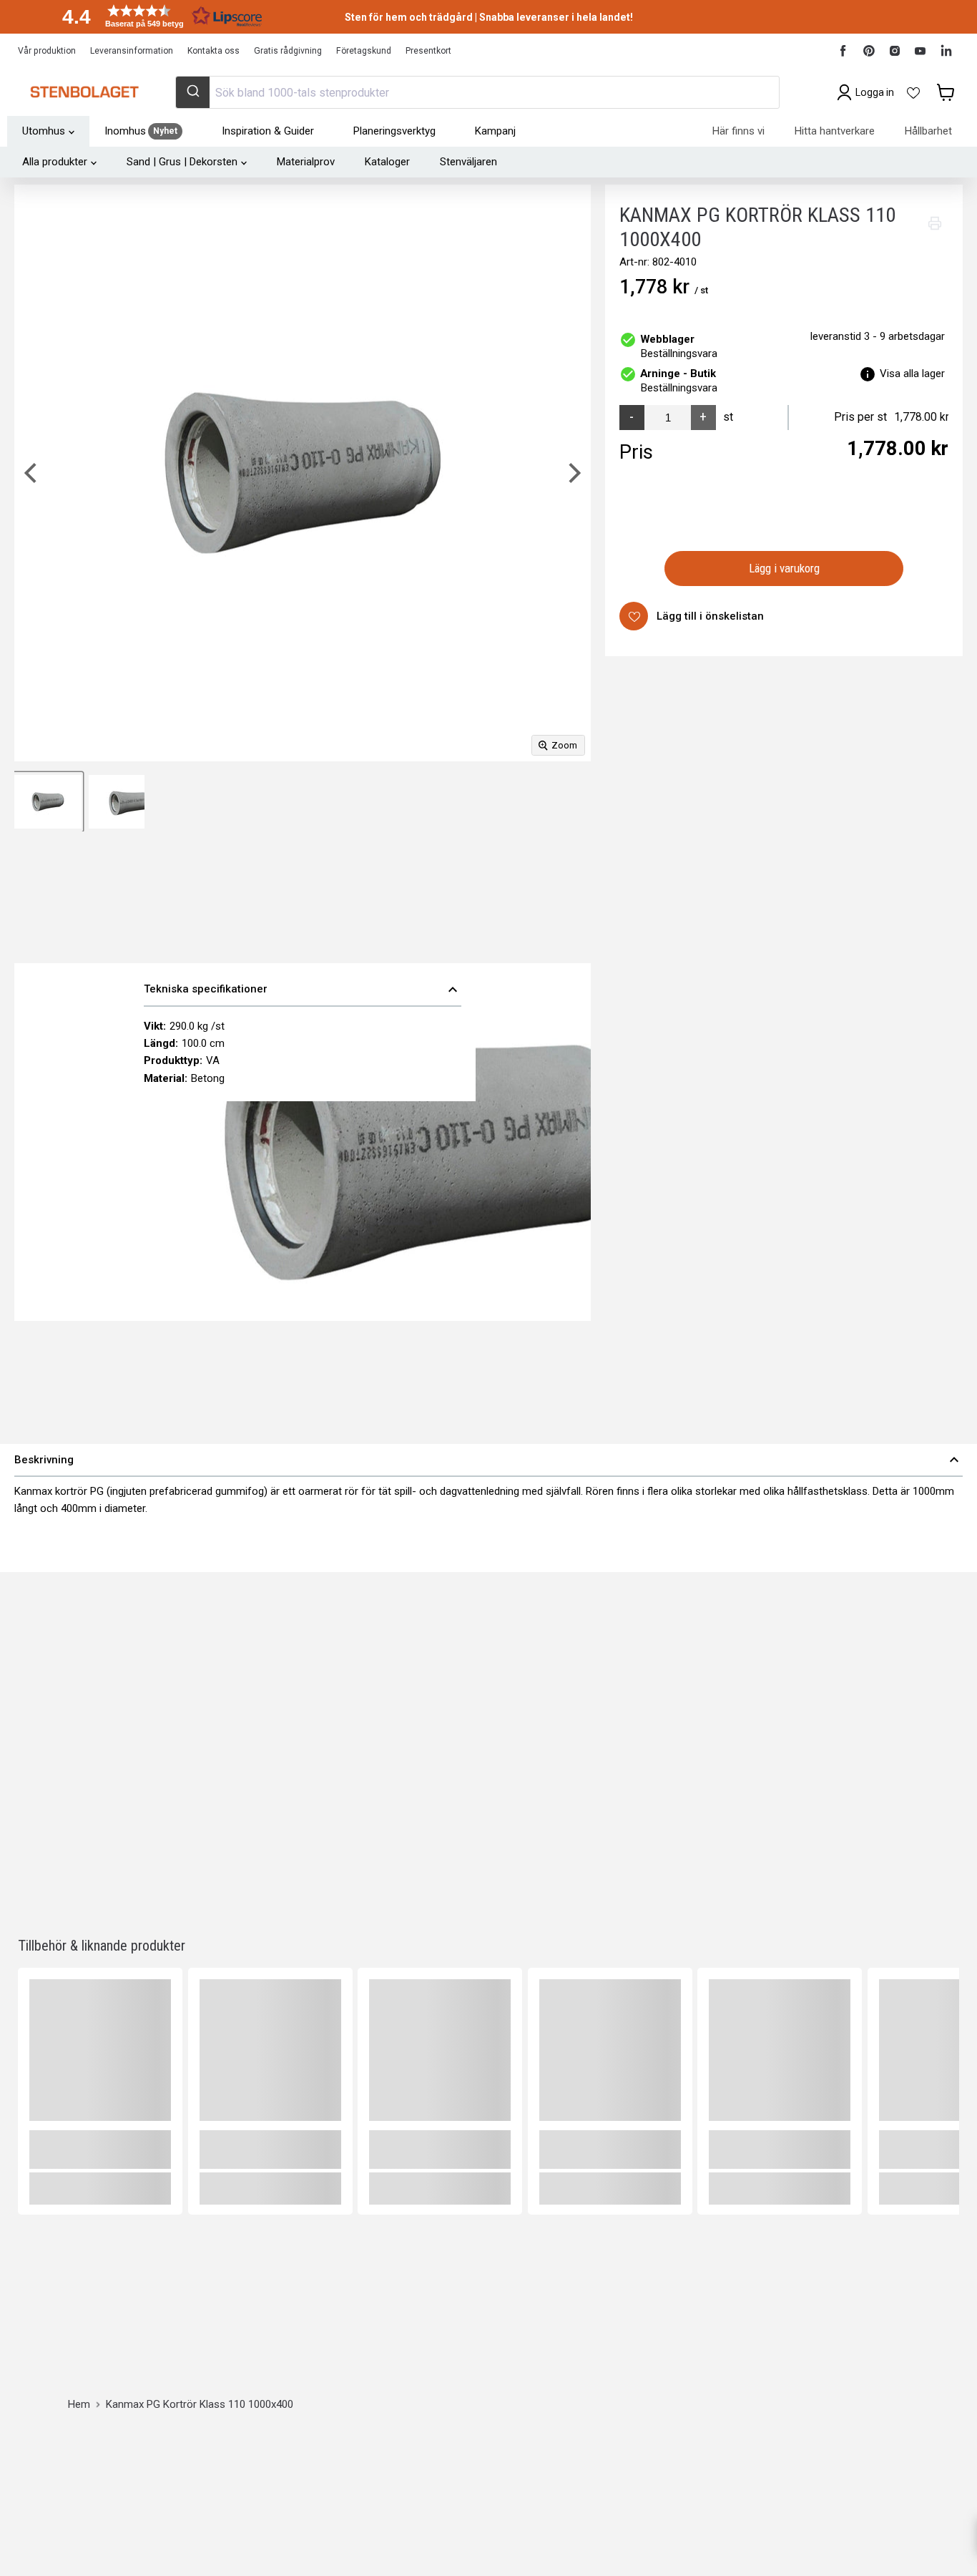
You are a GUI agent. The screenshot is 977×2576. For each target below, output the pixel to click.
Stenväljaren (468, 162)
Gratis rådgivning (288, 51)
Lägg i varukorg (784, 568)
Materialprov (306, 162)
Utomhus (44, 131)
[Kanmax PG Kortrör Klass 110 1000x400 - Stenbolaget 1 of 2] (48, 802)
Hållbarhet (928, 131)
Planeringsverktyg (394, 131)
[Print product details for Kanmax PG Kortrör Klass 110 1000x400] (935, 223)
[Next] (573, 473)
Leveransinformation (132, 51)
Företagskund (364, 51)
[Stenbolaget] (84, 92)
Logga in (875, 92)
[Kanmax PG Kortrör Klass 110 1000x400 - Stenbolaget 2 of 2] (117, 802)
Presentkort (428, 51)
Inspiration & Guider (268, 131)
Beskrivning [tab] (488, 1460)
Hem (79, 2405)
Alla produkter (55, 162)
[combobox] (477, 92)
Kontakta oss (213, 51)
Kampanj (495, 131)
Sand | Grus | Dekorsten (182, 162)
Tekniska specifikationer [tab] (303, 990)
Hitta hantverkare (835, 131)
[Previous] (32, 473)
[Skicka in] (193, 92)
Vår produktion (47, 51)
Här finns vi (738, 131)
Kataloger (387, 162)
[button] (157, 16)
